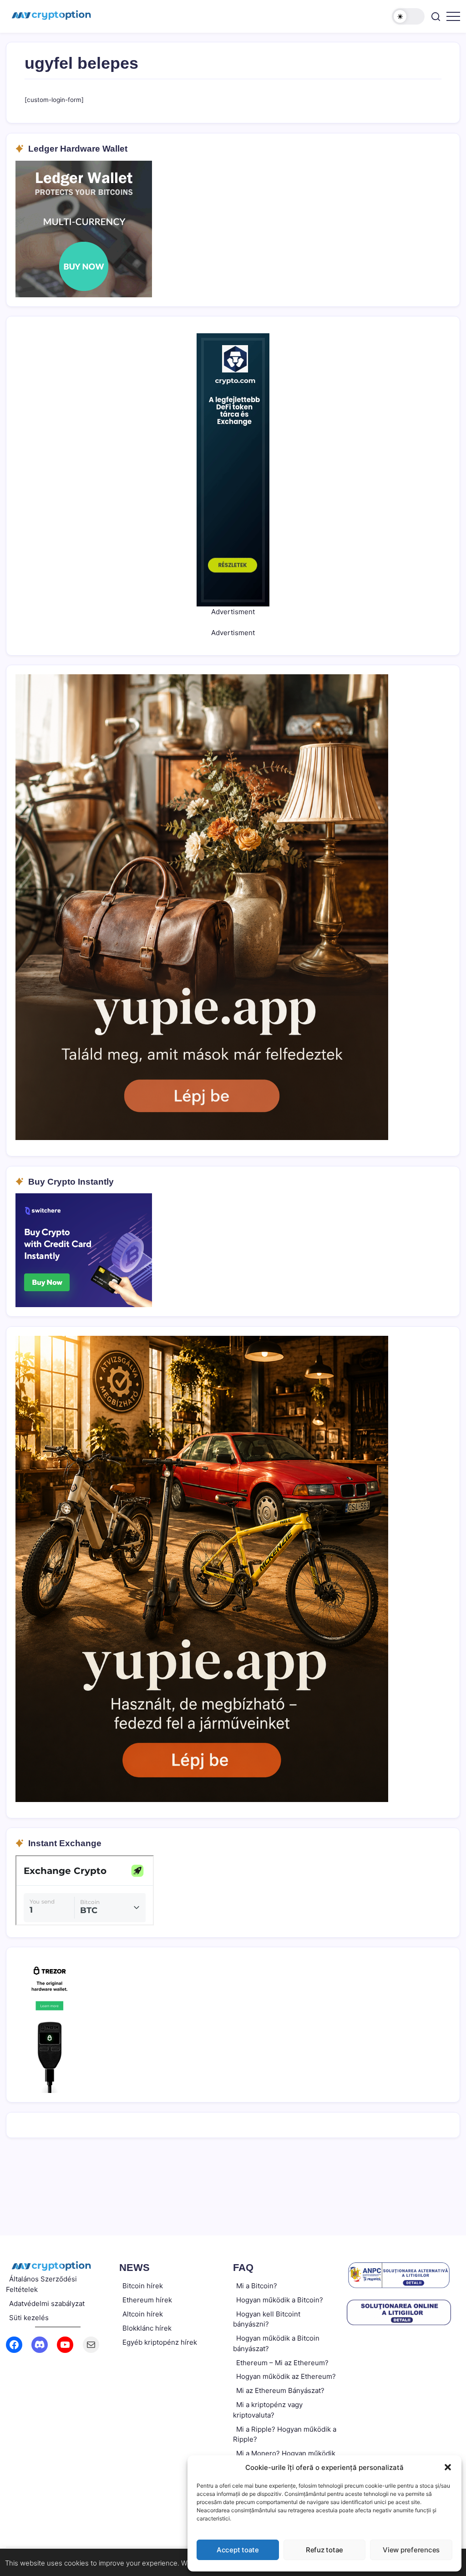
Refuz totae (324, 2550)
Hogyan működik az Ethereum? (286, 2376)
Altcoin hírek (143, 2314)
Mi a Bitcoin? (257, 2286)
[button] (448, 2467)
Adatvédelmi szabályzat (47, 2304)
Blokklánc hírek (147, 2328)
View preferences (411, 2550)
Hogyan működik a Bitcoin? (280, 2300)
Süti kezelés (29, 2318)
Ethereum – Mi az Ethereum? (282, 2363)
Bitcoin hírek (143, 2286)
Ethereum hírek (147, 2300)
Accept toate (238, 2550)
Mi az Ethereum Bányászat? (280, 2390)
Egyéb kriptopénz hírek (160, 2342)
